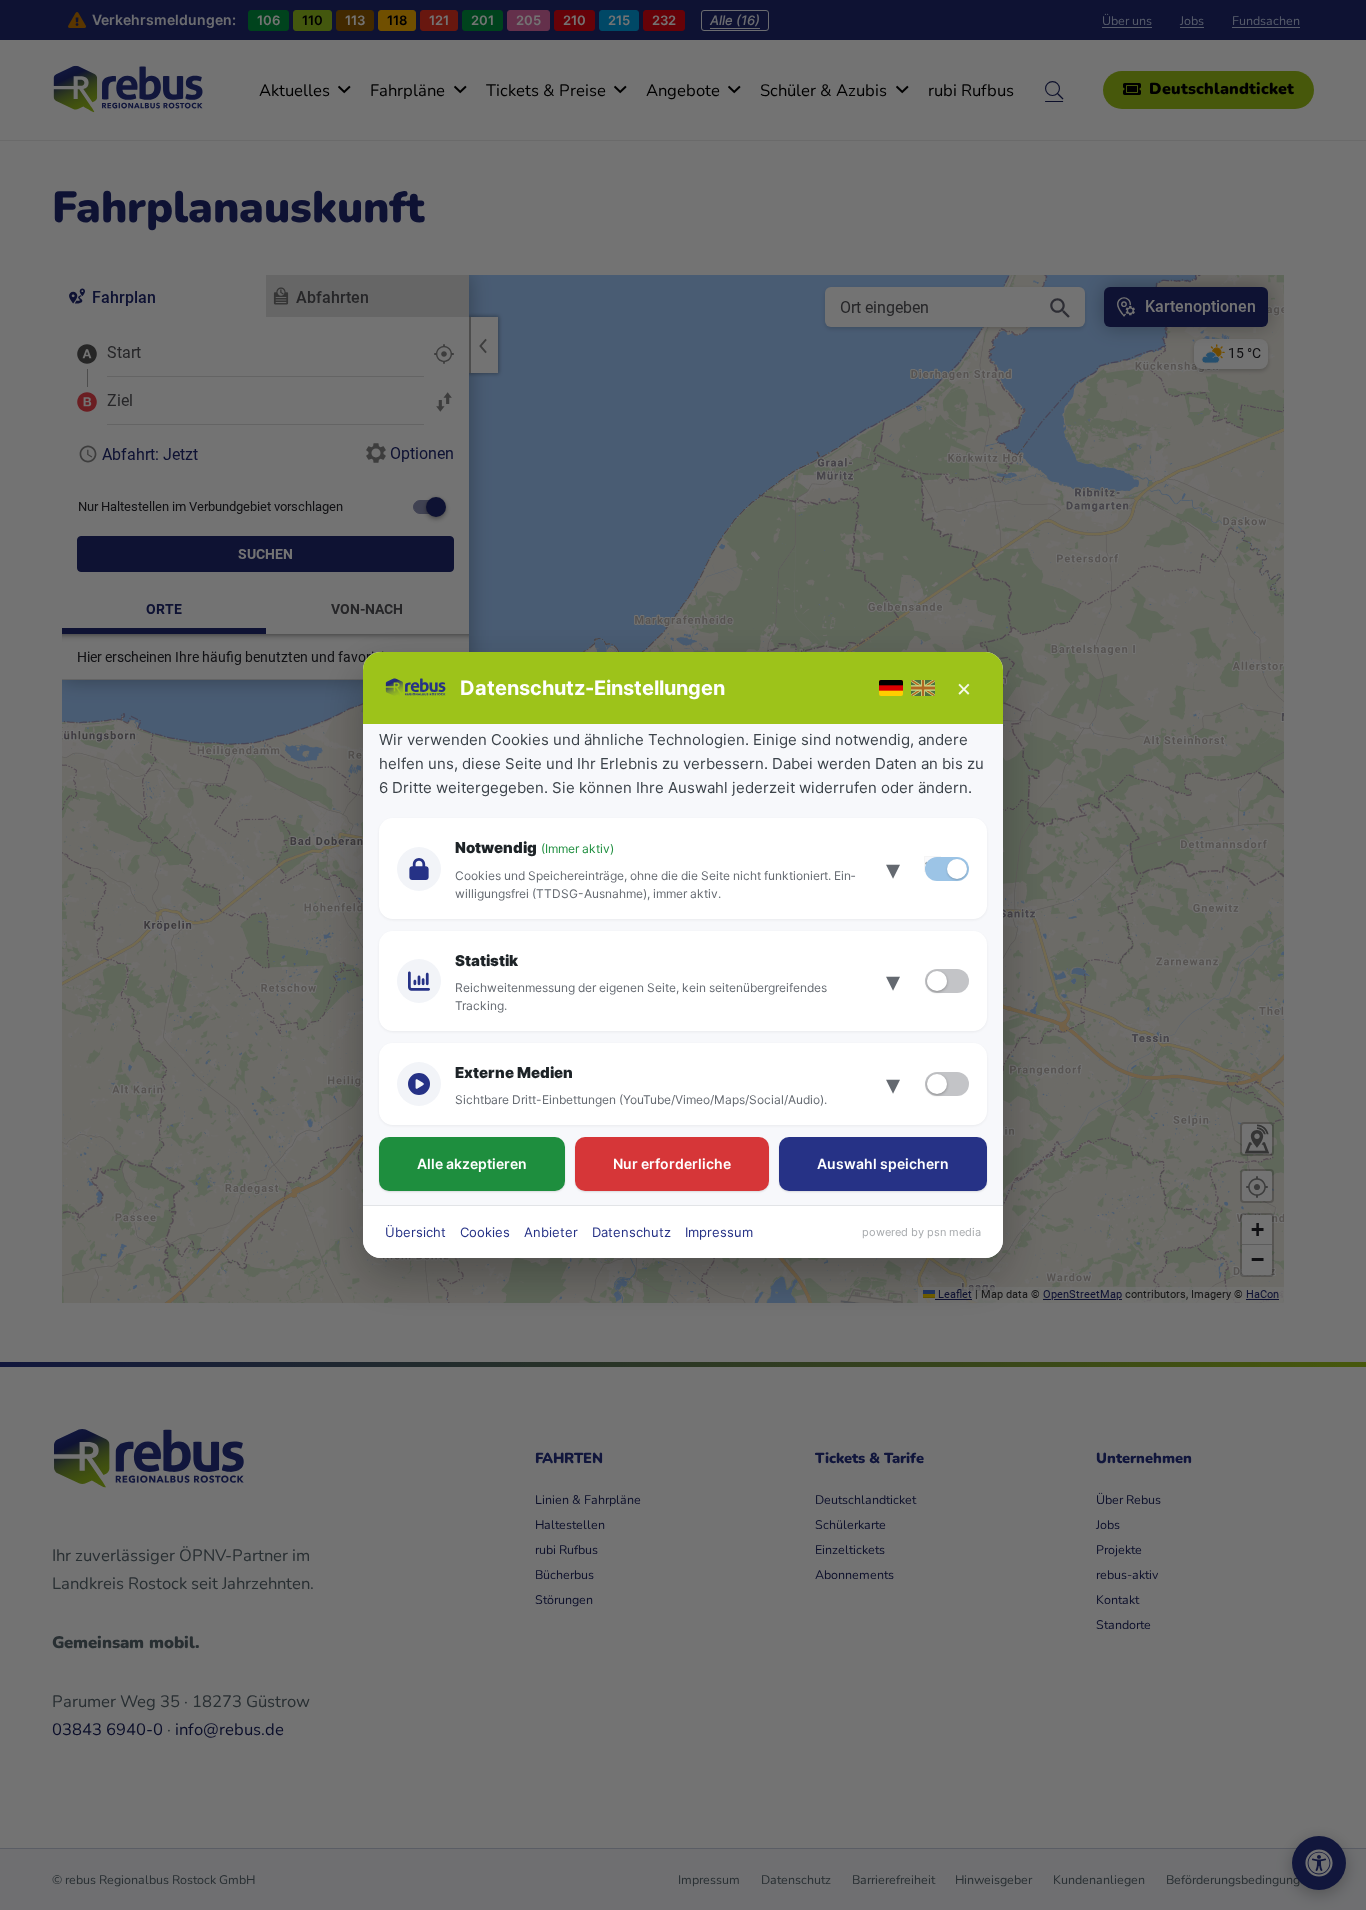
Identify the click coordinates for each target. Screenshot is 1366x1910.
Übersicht (415, 1232)
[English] (923, 688)
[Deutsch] (891, 688)
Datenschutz (631, 1232)
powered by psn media (921, 1232)
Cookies (485, 1232)
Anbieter (551, 1232)
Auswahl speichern (883, 1163)
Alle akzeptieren (472, 1163)
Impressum (719, 1232)
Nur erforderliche (672, 1163)
